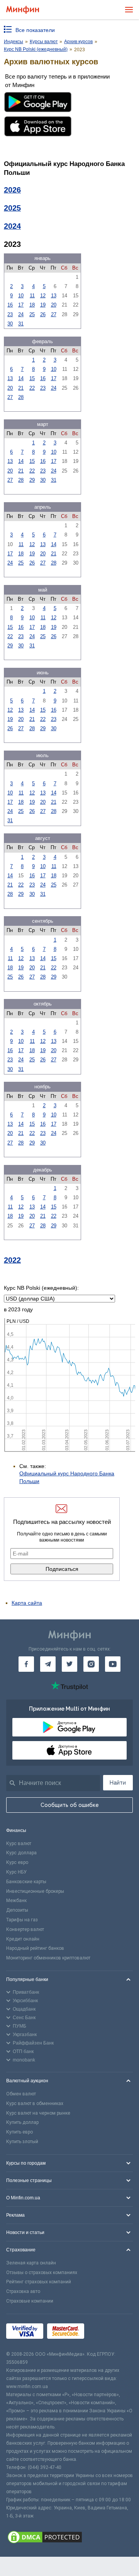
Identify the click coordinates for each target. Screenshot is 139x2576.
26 (43, 314)
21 (21, 388)
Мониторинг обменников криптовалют (48, 1958)
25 (32, 314)
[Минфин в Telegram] (48, 1664)
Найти (118, 1783)
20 (54, 305)
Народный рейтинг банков (35, 1948)
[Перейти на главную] (23, 10)
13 (54, 296)
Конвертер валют (25, 1929)
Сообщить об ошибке (70, 1805)
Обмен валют (21, 2094)
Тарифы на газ (22, 1920)
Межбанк (16, 1901)
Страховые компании (30, 2301)
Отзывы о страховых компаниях (42, 2273)
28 (21, 397)
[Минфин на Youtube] (113, 1664)
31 (21, 324)
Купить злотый (22, 2142)
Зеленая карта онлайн (31, 2263)
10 (21, 296)
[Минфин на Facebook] (26, 1664)
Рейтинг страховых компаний (39, 2282)
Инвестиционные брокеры (35, 1891)
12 (43, 296)
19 (43, 305)
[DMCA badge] (69, 2538)
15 (32, 378)
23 (10, 314)
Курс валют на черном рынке (38, 2113)
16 (10, 305)
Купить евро (19, 2132)
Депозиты (17, 1910)
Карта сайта (27, 1603)
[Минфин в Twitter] (69, 1664)
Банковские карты (26, 1882)
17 (21, 305)
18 (32, 305)
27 (54, 314)
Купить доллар (22, 2122)
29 (32, 480)
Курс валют (19, 1844)
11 (32, 296)
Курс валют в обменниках (35, 2103)
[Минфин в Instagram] (91, 1664)
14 (21, 378)
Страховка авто (23, 2291)
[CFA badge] (105, 2332)
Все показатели (35, 30)
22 (32, 388)
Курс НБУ (16, 1872)
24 (21, 314)
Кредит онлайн (23, 1939)
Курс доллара (21, 1853)
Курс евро (17, 1862)
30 (10, 324)
